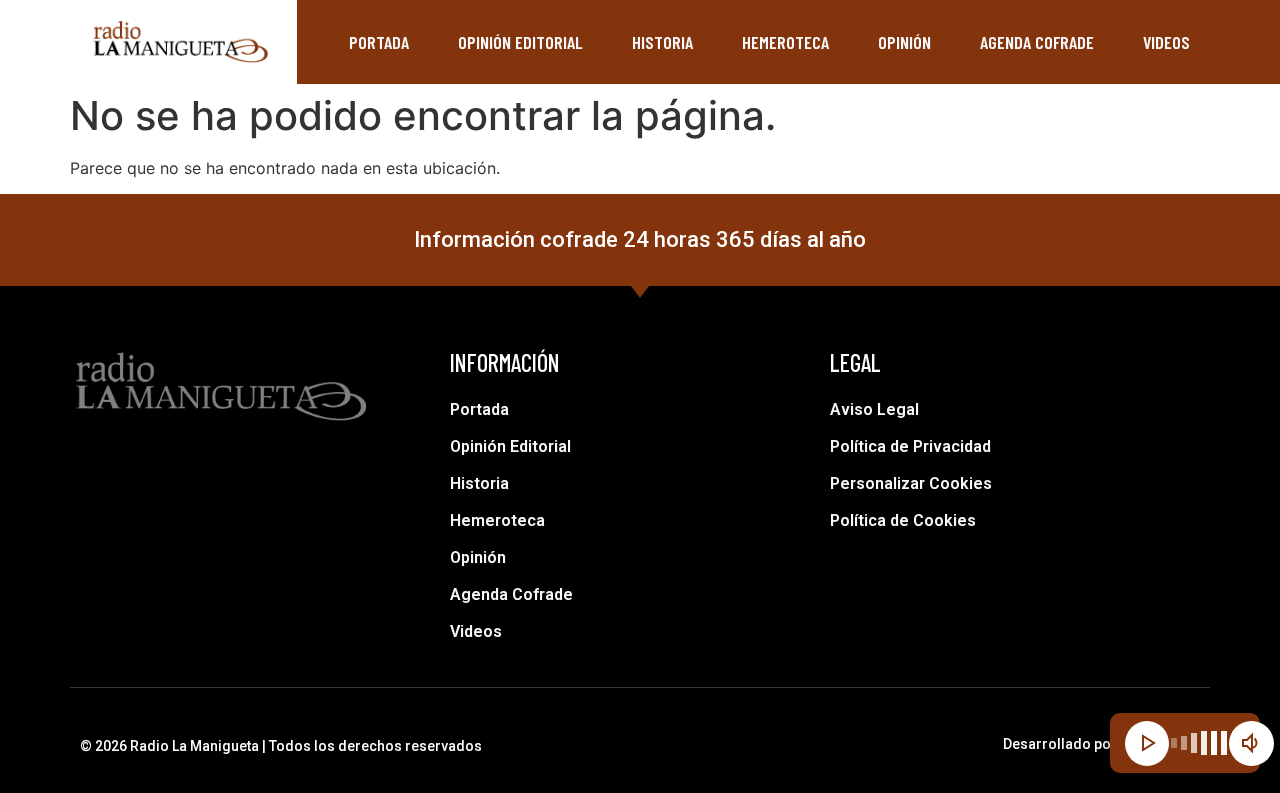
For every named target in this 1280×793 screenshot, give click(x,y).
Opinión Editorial (520, 42)
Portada (379, 42)
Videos (1166, 42)
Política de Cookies (903, 520)
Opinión (904, 42)
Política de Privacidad (910, 446)
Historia (662, 42)
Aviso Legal (874, 409)
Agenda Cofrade (1037, 42)
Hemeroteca (785, 42)
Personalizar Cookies (911, 483)
